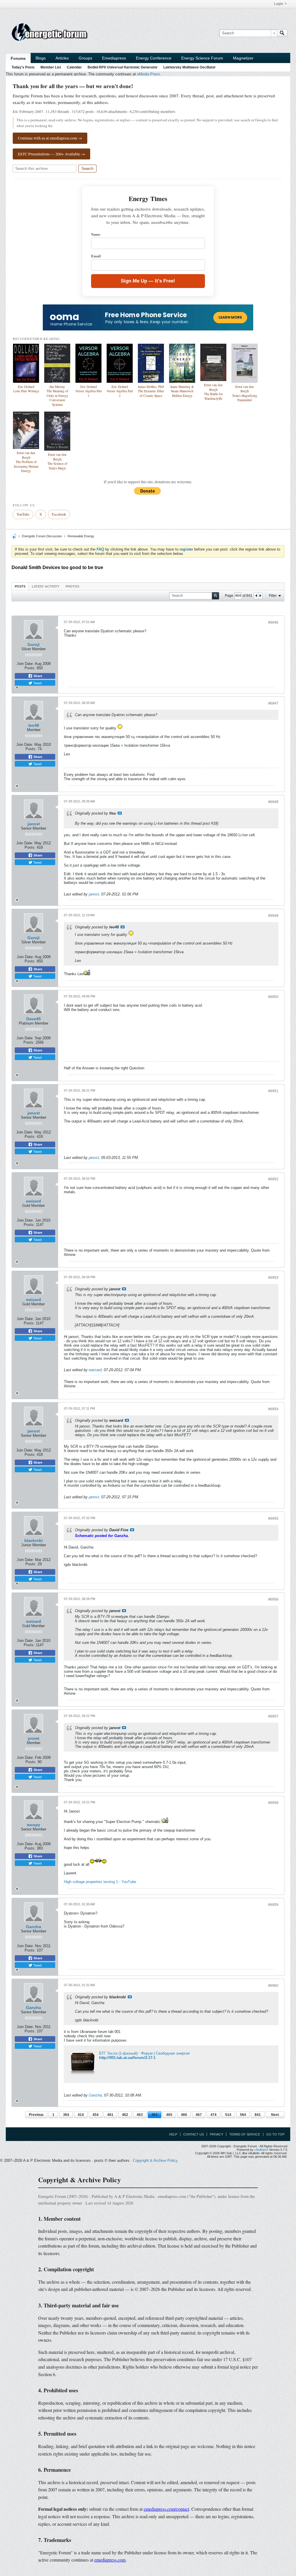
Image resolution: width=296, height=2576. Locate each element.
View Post (120, 813)
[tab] (20, 586)
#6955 (273, 1519)
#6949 (273, 916)
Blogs (41, 58)
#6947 (273, 703)
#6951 (273, 1091)
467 (199, 2115)
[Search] (282, 33)
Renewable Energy (81, 536)
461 (110, 2115)
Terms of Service (245, 2134)
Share (37, 676)
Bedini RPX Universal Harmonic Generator (123, 67)
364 (66, 2115)
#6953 (273, 1278)
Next (275, 2115)
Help (173, 2134)
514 (228, 2115)
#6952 (273, 1179)
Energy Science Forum (202, 58)
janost (34, 824)
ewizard (34, 1201)
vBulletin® (261, 2150)
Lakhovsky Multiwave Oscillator (189, 67)
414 (81, 2115)
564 (243, 2115)
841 (258, 2115)
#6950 (273, 997)
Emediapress (114, 58)
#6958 (273, 1803)
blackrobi (34, 1540)
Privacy (217, 2134)
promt (34, 1738)
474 (213, 2115)
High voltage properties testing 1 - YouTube (100, 1882)
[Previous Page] (256, 596)
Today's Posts (23, 67)
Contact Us (194, 2134)
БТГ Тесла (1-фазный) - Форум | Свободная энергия (144, 2053)
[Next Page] (260, 596)
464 (155, 2115)
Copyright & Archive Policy (155, 2160)
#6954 (273, 1409)
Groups (85, 58)
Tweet (37, 683)
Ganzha (34, 1927)
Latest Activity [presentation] (46, 586)
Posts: (30, 668)
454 (96, 2115)
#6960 (273, 1986)
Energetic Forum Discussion (42, 536)
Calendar (74, 67)
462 (125, 2115)
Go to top (275, 2134)
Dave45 (34, 1019)
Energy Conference (154, 58)
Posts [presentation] (20, 586)
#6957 (273, 1716)
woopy (34, 1825)
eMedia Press (149, 74)
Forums (18, 58)
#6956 (273, 1599)
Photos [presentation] (72, 586)
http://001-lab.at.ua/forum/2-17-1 (127, 2058)
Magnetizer (243, 58)
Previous (36, 2115)
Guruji (34, 644)
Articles (62, 58)
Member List (51, 67)
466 (184, 2115)
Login (279, 4)
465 (169, 2115)
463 (140, 2115)
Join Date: (25, 664)
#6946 (273, 622)
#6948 (273, 802)
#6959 (273, 1905)
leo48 (34, 725)
